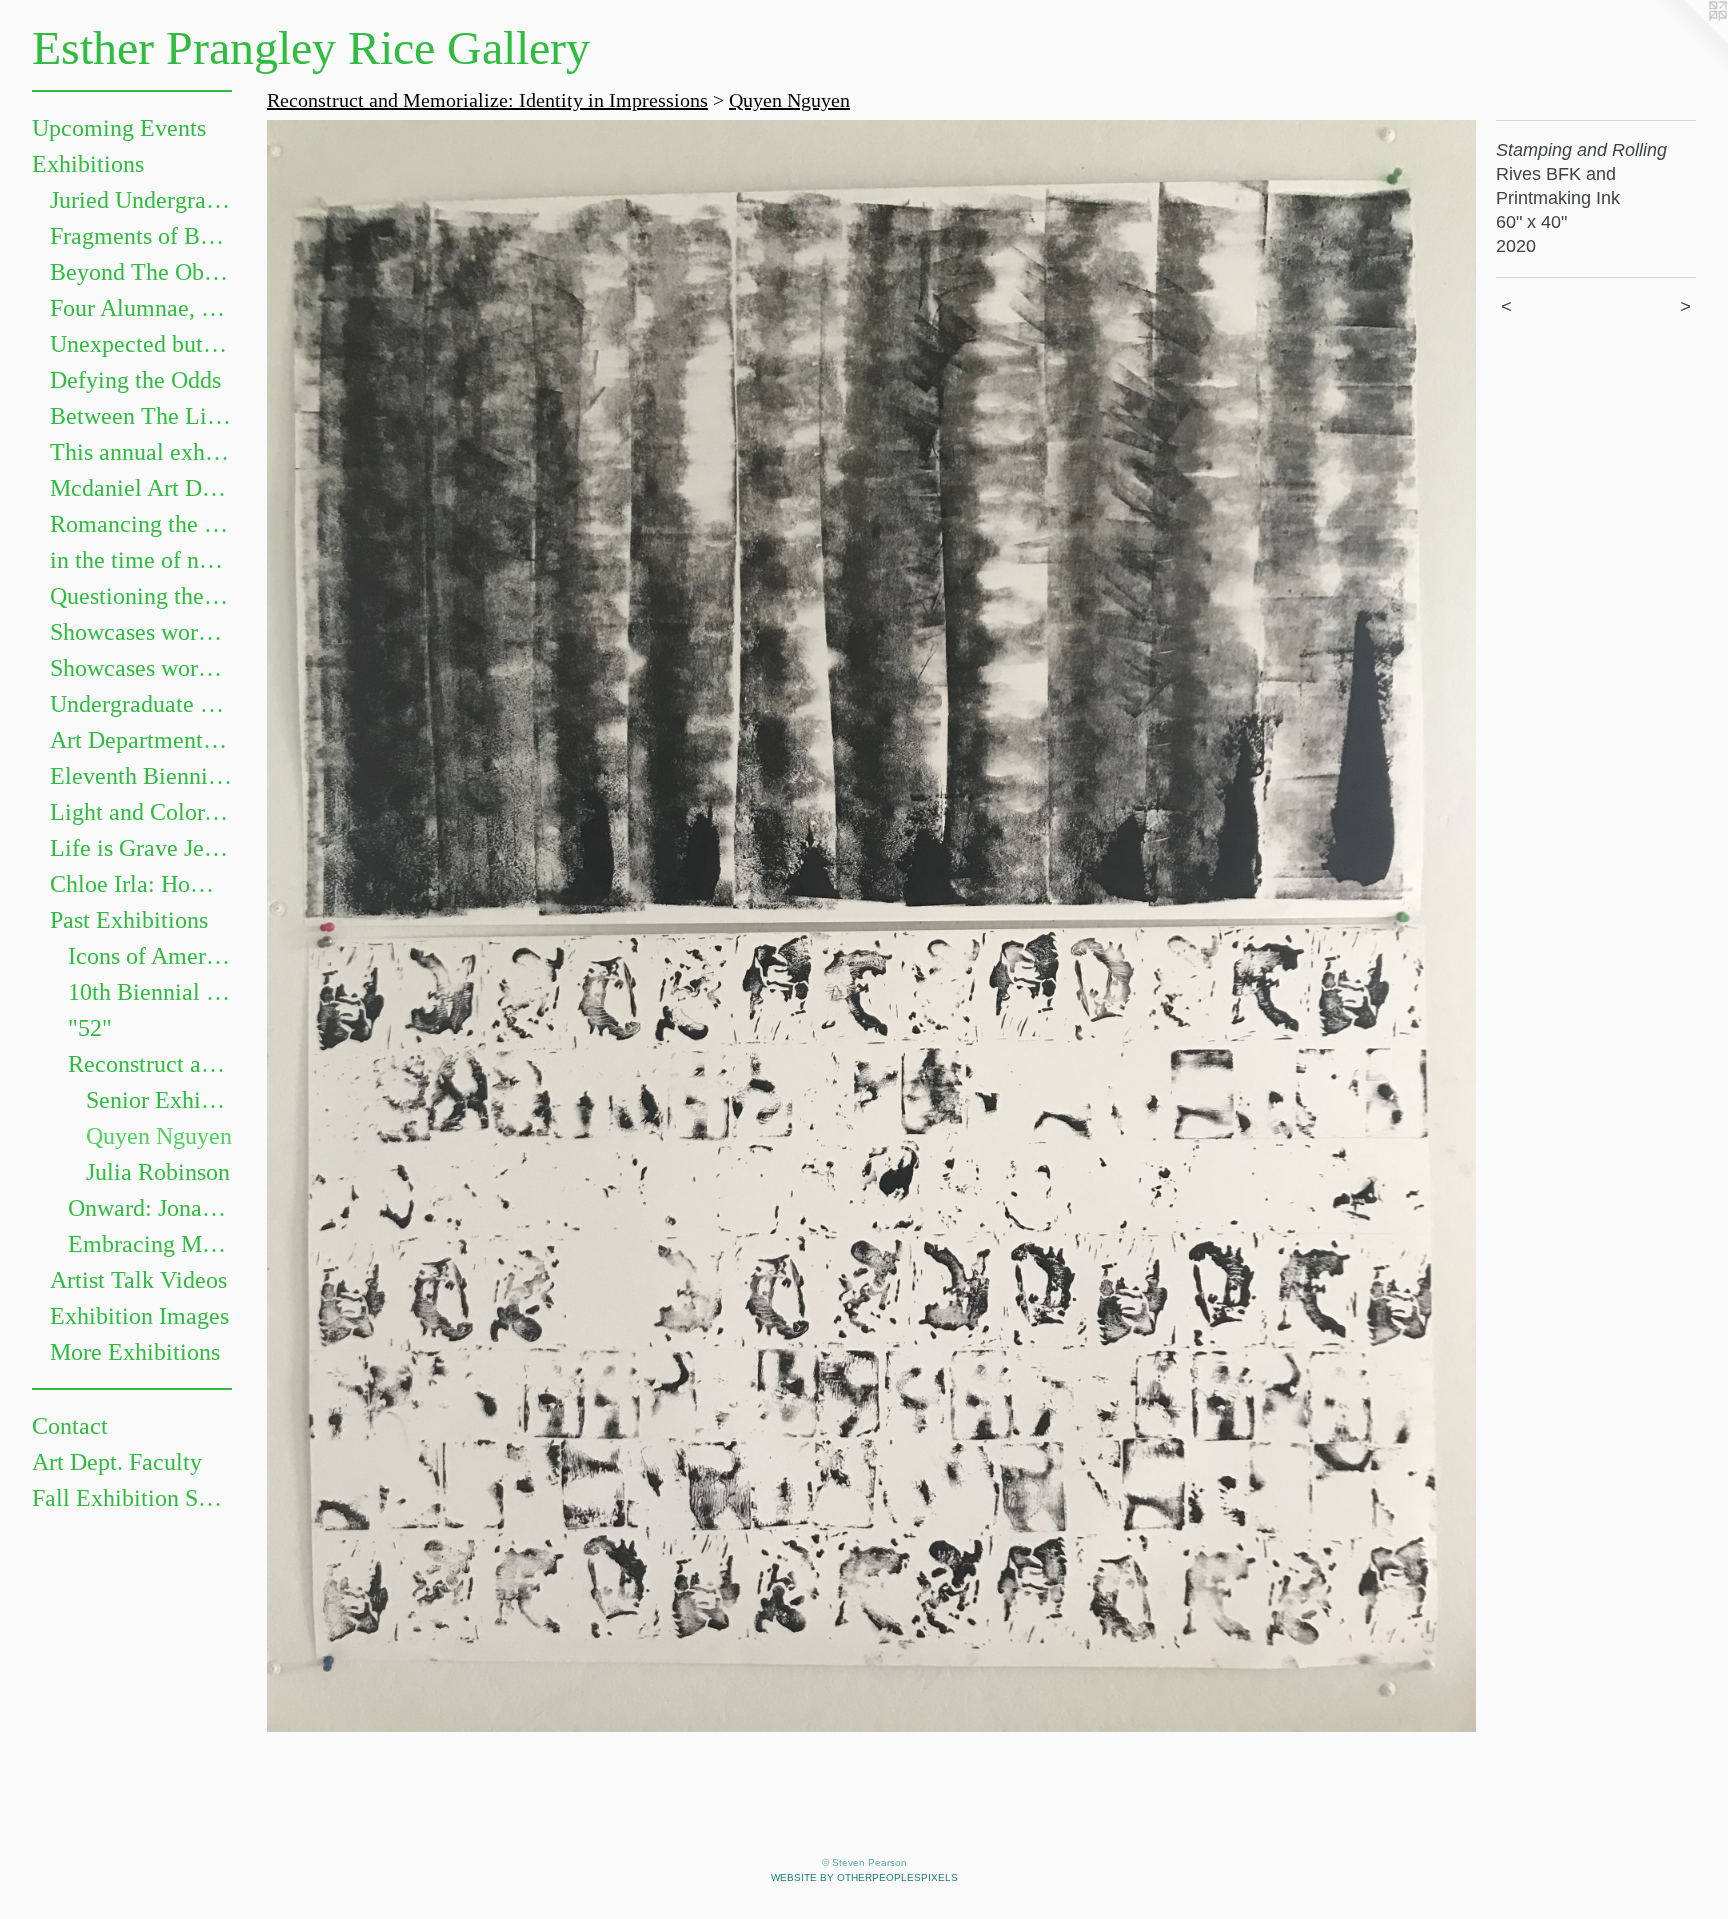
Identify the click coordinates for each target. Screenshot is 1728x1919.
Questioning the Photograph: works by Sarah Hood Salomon (141, 596)
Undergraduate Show (141, 704)
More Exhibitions (135, 1352)
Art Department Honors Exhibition (141, 740)
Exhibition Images (139, 1316)
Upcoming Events (119, 128)
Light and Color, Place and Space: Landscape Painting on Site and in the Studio (141, 812)
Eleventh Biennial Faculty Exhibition (141, 776)
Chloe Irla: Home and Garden (141, 884)
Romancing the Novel (141, 524)
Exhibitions (88, 164)
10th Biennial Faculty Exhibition (150, 992)
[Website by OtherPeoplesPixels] (1688, 40)
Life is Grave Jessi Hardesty (141, 848)
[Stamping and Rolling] (871, 926)
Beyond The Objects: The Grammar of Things (141, 272)
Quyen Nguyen (159, 1136)
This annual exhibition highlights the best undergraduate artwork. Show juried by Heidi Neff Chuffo (141, 452)
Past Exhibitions (129, 920)
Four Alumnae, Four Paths (141, 308)
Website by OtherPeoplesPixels (864, 1877)
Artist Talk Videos (138, 1280)
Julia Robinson (158, 1172)
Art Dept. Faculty (117, 1462)
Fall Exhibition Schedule (132, 1498)
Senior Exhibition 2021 (159, 1100)
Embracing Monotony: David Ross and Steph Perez (150, 1244)
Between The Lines (141, 416)
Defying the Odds (135, 380)
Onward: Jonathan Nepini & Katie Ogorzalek (150, 1208)
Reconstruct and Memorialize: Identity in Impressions (150, 1064)
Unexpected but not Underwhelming (141, 344)
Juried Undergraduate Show (141, 200)
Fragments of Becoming (141, 236)
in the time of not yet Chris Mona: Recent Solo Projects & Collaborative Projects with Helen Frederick (141, 560)
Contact (70, 1426)
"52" (90, 1028)
